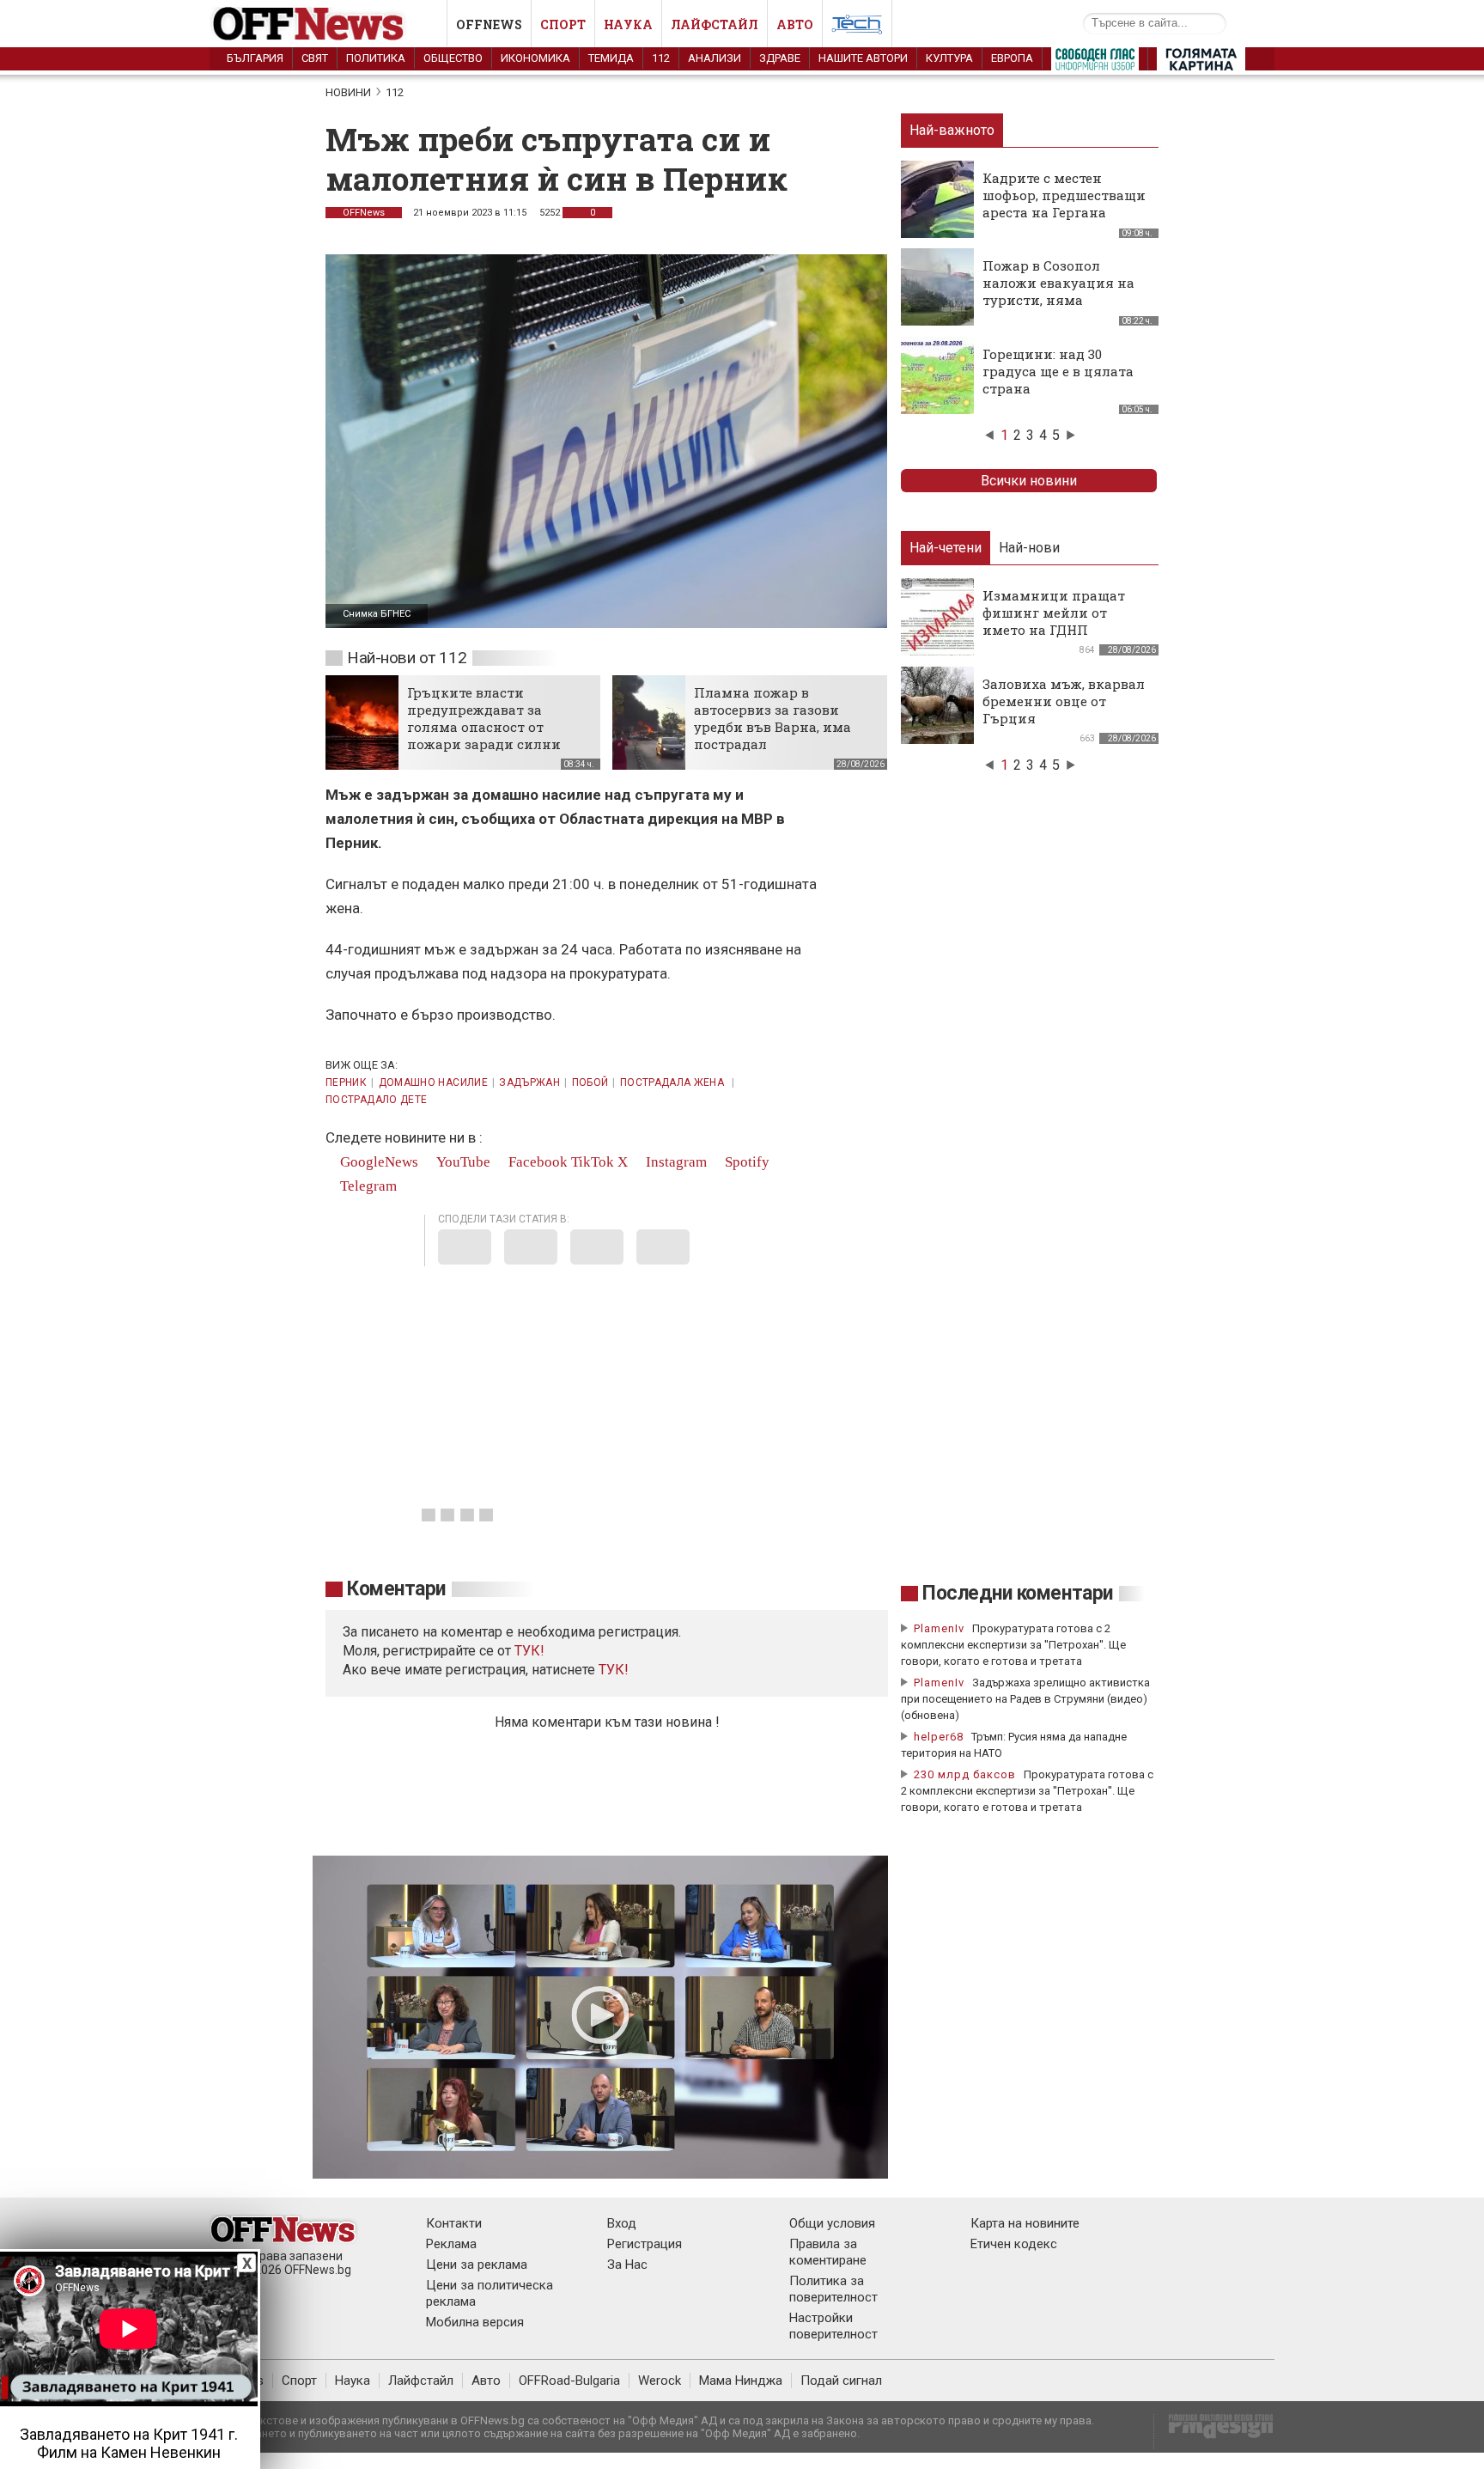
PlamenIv (939, 1628)
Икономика (535, 58)
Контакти (454, 2223)
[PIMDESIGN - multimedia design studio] (1214, 2432)
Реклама (451, 2244)
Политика (376, 58)
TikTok (593, 1162)
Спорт (563, 24)
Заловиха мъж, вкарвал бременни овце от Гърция (1064, 701)
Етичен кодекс (1014, 2244)
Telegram (367, 1186)
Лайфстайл (715, 24)
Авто (795, 24)
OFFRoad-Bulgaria (569, 2381)
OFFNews (364, 213)
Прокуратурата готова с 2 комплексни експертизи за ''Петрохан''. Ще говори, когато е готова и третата (1013, 1645)
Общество (453, 58)
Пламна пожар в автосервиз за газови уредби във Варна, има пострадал (772, 718)
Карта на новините (1025, 2223)
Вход (622, 2223)
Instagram (675, 1162)
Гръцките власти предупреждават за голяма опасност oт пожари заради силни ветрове (484, 727)
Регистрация (645, 2244)
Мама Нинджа (741, 2381)
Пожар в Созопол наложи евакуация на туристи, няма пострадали (1058, 291)
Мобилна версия (475, 2322)
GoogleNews (377, 1162)
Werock (660, 2381)
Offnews (489, 24)
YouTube (462, 1162)
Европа (1012, 58)
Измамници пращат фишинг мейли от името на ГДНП (1054, 613)
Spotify (745, 1162)
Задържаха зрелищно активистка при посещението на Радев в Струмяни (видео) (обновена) (1025, 1699)
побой (590, 1082)
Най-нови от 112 (407, 658)
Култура (949, 58)
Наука (628, 24)
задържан (529, 1082)
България (255, 58)
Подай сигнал (841, 2381)
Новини (348, 92)
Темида (611, 58)
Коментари (396, 1589)
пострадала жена (674, 1082)
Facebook (536, 1162)
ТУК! (614, 1670)
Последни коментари (1018, 1593)
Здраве (780, 58)
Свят (315, 58)
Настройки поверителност (833, 2326)
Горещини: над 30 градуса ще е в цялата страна (1058, 371)
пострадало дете (376, 1100)
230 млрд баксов (965, 1774)
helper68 (939, 1737)
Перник (346, 1082)
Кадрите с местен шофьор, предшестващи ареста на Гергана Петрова (1064, 204)
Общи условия (832, 2223)
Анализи (715, 58)
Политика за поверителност (833, 2289)
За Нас (627, 2265)
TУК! (529, 1651)
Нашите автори (863, 58)
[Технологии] (857, 27)
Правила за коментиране (828, 2252)
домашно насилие (433, 1082)
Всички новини (1029, 481)
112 (661, 58)
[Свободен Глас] (1095, 63)
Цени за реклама (477, 2265)
